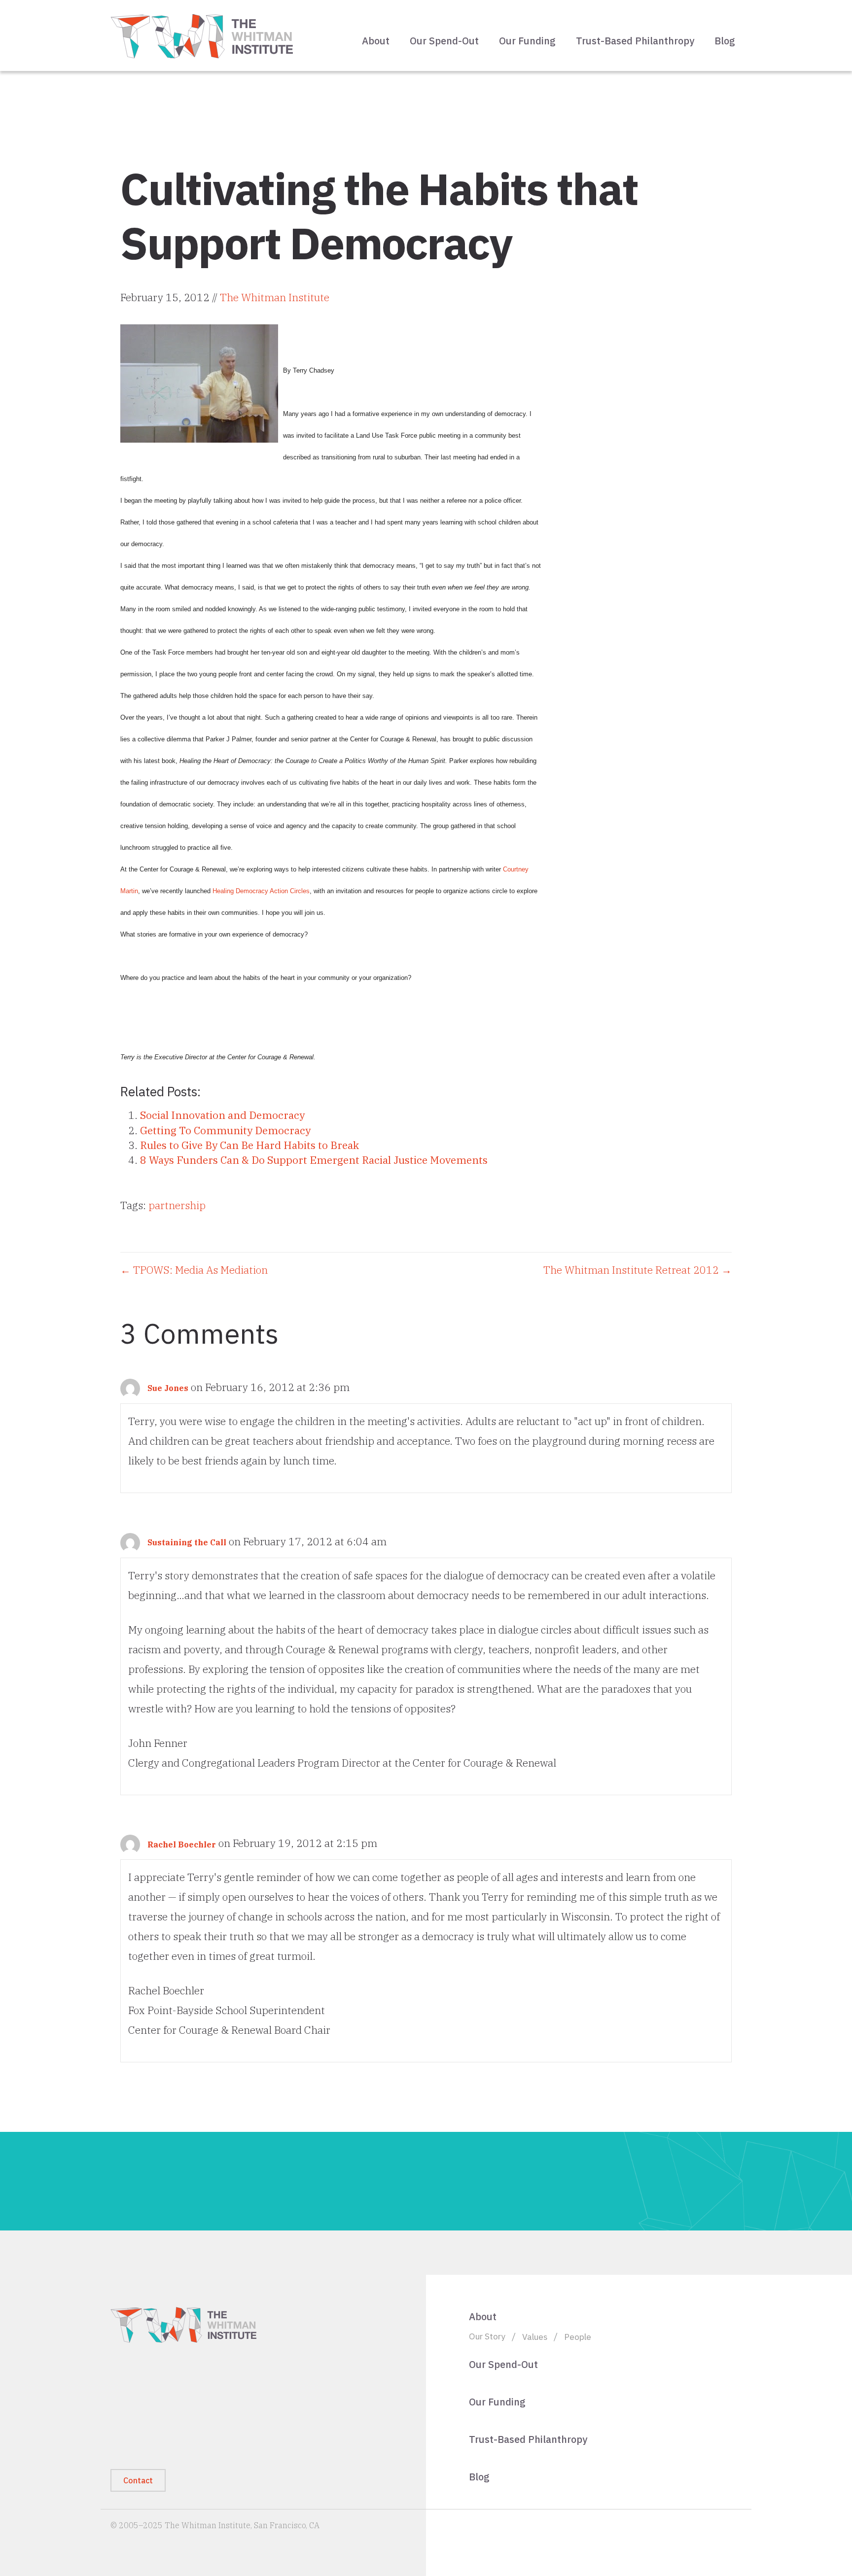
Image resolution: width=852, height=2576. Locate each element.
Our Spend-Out (444, 41)
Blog (725, 41)
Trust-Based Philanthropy (635, 41)
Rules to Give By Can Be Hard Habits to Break (249, 1145)
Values (535, 2337)
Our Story (487, 2336)
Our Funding (527, 41)
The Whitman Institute (275, 297)
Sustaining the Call (187, 1542)
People (578, 2337)
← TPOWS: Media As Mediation (194, 1270)
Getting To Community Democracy (225, 1130)
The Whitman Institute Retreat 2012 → (638, 1270)
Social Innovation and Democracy (222, 1115)
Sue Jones (168, 1388)
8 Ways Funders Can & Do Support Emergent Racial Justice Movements (314, 1160)
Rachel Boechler (182, 1845)
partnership (177, 1205)
